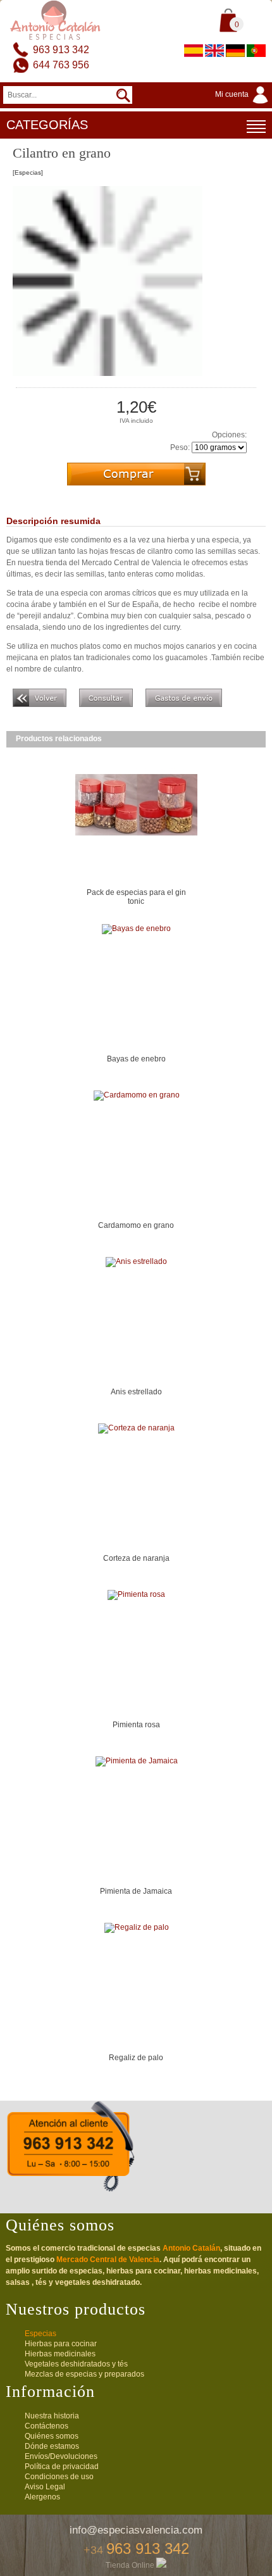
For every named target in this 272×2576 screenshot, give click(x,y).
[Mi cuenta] (244, 104)
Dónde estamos (52, 2446)
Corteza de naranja (136, 1558)
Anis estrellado (136, 1392)
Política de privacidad (62, 2467)
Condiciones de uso (59, 2477)
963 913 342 (61, 50)
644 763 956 (61, 65)
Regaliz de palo (136, 2058)
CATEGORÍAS (47, 125)
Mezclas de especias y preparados (84, 2374)
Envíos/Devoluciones (61, 2456)
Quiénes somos (52, 2436)
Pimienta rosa (136, 1725)
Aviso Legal (45, 2487)
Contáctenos (46, 2426)
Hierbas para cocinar (61, 2344)
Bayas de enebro (136, 1059)
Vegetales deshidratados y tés (76, 2364)
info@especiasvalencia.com (136, 2530)
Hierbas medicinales (60, 2354)
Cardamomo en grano (136, 1225)
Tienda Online (131, 2565)
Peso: (180, 447)
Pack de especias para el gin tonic (136, 897)
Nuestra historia (52, 2416)
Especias (40, 2334)
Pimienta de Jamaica (136, 1891)
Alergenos (42, 2497)
